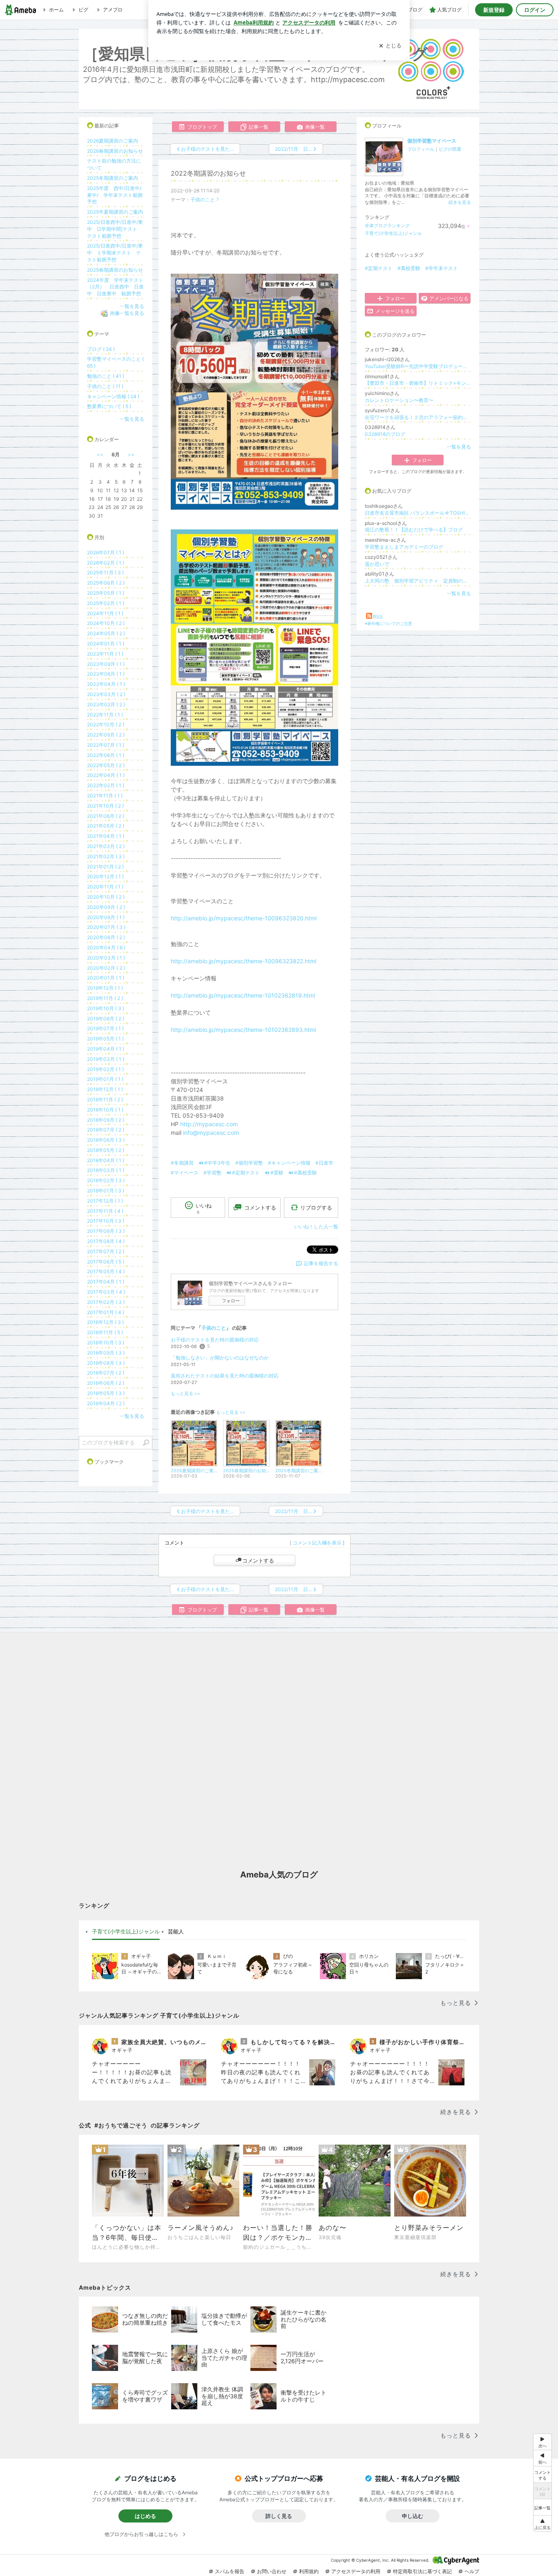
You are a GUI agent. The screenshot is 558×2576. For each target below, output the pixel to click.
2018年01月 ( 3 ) (106, 1191)
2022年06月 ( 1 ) (106, 755)
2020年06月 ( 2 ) (106, 937)
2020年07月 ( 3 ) (106, 927)
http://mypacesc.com (209, 1124)
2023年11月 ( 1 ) (105, 654)
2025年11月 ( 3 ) (105, 573)
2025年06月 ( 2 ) (106, 583)
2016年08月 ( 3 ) (106, 1363)
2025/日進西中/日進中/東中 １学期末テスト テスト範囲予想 (115, 253)
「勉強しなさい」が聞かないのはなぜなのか (220, 1358)
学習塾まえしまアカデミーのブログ (404, 547)
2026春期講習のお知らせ (115, 151)
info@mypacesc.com (211, 1133)
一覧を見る (459, 447)
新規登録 (494, 10)
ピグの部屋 (450, 149)
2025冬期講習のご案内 (113, 178)
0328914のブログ (385, 434)
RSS (378, 617)
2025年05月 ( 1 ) (106, 593)
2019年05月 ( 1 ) (105, 1039)
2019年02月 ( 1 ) (105, 1069)
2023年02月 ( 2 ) (106, 704)
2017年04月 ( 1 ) (106, 1282)
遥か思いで (377, 564)
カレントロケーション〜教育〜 (399, 400)
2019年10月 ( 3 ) (106, 1008)
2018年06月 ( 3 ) (106, 1140)
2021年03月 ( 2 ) (106, 846)
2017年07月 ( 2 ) (106, 1251)
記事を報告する (321, 1263)
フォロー (231, 1301)
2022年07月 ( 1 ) (106, 745)
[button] (542, 2524)
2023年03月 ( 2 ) (106, 694)
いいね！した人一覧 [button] (316, 1227)
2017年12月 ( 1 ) (105, 1201)
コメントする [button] (260, 1208)
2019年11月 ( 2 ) (105, 998)
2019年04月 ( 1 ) (106, 1049)
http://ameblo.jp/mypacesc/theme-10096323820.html (244, 918)
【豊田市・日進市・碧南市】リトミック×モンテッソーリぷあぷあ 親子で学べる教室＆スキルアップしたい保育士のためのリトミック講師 (418, 383)
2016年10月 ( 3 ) (106, 1343)
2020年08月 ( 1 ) (106, 917)
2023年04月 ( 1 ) (106, 684)
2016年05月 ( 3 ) (106, 1393)
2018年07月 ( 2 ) (106, 1130)
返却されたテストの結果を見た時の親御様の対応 (225, 1376)
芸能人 (176, 1931)
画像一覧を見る (127, 313)
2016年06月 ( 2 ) (106, 1383)
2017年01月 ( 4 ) (106, 1312)
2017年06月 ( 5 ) (106, 1262)
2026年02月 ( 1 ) (106, 563)
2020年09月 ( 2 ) (106, 907)
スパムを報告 (230, 2571)
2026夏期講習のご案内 (113, 141)
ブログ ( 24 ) (101, 349)
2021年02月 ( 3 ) (106, 856)
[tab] (126, 1932)
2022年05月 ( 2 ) (106, 765)
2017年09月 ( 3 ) (106, 1231)
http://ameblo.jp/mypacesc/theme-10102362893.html (243, 1030)
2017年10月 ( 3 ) (106, 1221)
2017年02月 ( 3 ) (106, 1302)
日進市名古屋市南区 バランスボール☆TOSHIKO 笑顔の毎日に (418, 513)
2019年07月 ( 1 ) (105, 1028)
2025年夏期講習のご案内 (115, 212)
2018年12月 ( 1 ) (105, 1089)
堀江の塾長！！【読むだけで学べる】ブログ (414, 530)
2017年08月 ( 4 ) (106, 1241)
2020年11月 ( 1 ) (105, 887)
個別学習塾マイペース (432, 141)
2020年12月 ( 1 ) (105, 876)
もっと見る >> (185, 1394)
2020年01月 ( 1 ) (106, 978)
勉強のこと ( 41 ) (106, 376)
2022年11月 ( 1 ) (105, 715)
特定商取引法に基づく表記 (422, 2571)
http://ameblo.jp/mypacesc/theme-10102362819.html (243, 995)
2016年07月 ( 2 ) (106, 1373)
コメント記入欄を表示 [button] (317, 1543)
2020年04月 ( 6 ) (106, 948)
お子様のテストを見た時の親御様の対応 (215, 1340)
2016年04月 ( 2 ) (106, 1403)
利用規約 (309, 2571)
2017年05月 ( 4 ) (106, 1271)
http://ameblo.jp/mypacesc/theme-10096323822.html (243, 961)
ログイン (535, 10)
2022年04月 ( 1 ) (106, 775)
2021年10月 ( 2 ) (105, 806)
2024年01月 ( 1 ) (106, 644)
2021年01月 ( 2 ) (105, 867)
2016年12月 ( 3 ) (105, 1322)
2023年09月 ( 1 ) (106, 664)
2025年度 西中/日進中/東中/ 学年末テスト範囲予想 (115, 195)
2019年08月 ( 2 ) (106, 1019)
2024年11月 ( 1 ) (105, 613)
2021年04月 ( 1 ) (106, 836)
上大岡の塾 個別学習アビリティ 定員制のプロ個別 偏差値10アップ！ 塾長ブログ (418, 581)
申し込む (413, 2516)
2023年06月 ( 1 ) (106, 674)
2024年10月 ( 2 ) (106, 623)
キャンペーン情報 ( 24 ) (113, 396)
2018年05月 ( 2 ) (106, 1150)
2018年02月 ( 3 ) (106, 1180)
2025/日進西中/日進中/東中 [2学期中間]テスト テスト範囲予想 (115, 229)
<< (100, 454)
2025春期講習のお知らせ (115, 270)
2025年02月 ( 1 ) (106, 603)
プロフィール (421, 149)
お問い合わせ (272, 2571)
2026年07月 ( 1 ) (106, 552)
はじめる (145, 2516)
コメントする (258, 1560)
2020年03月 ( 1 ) (106, 958)
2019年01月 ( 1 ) (105, 1079)
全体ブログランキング (387, 225)
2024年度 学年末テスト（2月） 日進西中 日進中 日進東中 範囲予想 (115, 287)
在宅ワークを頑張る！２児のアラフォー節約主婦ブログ (418, 417)
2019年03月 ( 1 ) (106, 1059)
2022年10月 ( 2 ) (106, 724)
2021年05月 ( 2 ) (106, 826)
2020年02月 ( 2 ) (106, 968)
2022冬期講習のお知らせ (208, 173)
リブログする (316, 1208)
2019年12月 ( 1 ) (105, 988)
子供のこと (203, 200)
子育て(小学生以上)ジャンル (393, 233)
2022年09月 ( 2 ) (106, 735)
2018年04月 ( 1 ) (106, 1160)
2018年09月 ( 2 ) (106, 1120)
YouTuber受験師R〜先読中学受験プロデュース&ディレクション (418, 366)
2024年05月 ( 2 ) (106, 633)
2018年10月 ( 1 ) (105, 1110)
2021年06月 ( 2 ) (106, 816)
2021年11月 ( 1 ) (105, 796)
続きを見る (460, 202)
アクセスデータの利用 (356, 2571)
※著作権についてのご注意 (388, 623)
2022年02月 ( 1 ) (106, 785)
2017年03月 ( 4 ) (106, 1292)
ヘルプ (472, 2571)
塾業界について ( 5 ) (109, 406)
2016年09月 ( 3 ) (106, 1353)
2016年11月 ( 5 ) (105, 1332)
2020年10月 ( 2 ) (106, 897)
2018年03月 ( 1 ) (106, 1170)
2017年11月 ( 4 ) (105, 1211)
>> (131, 454)
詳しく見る (279, 2516)
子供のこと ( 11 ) (105, 386)
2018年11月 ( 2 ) (105, 1099)
